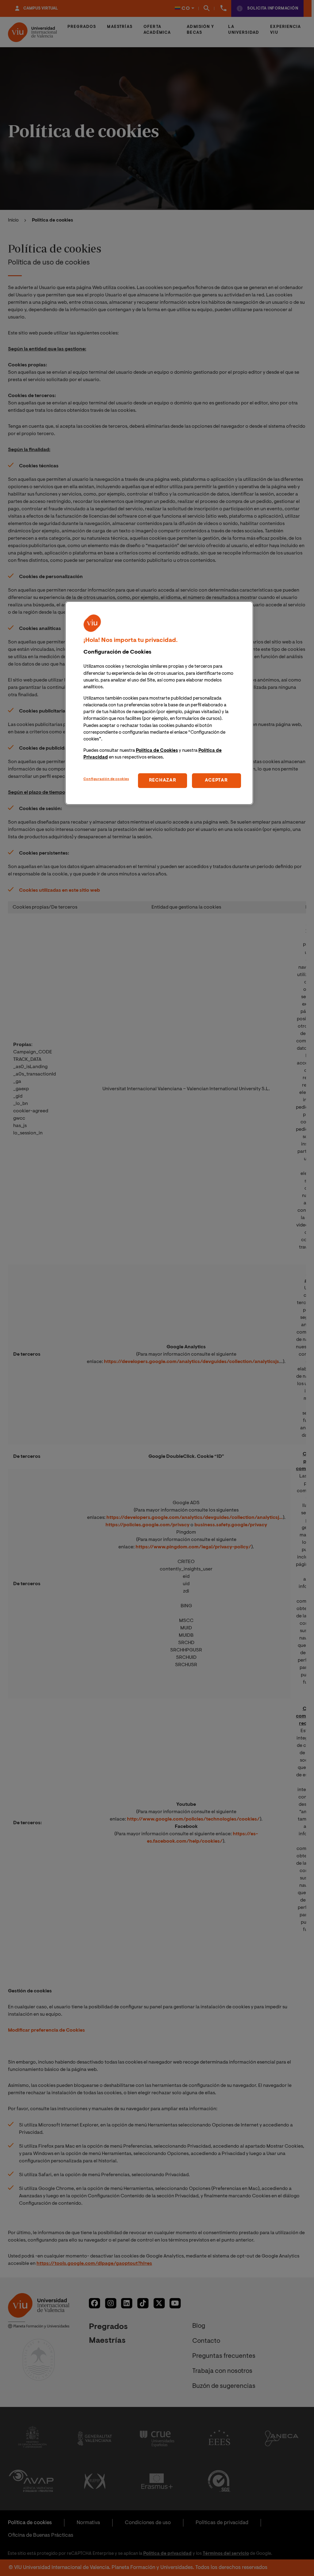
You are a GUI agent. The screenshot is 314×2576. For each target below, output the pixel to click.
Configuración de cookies (106, 779)
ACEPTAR (216, 780)
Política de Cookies (157, 751)
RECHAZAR (163, 780)
